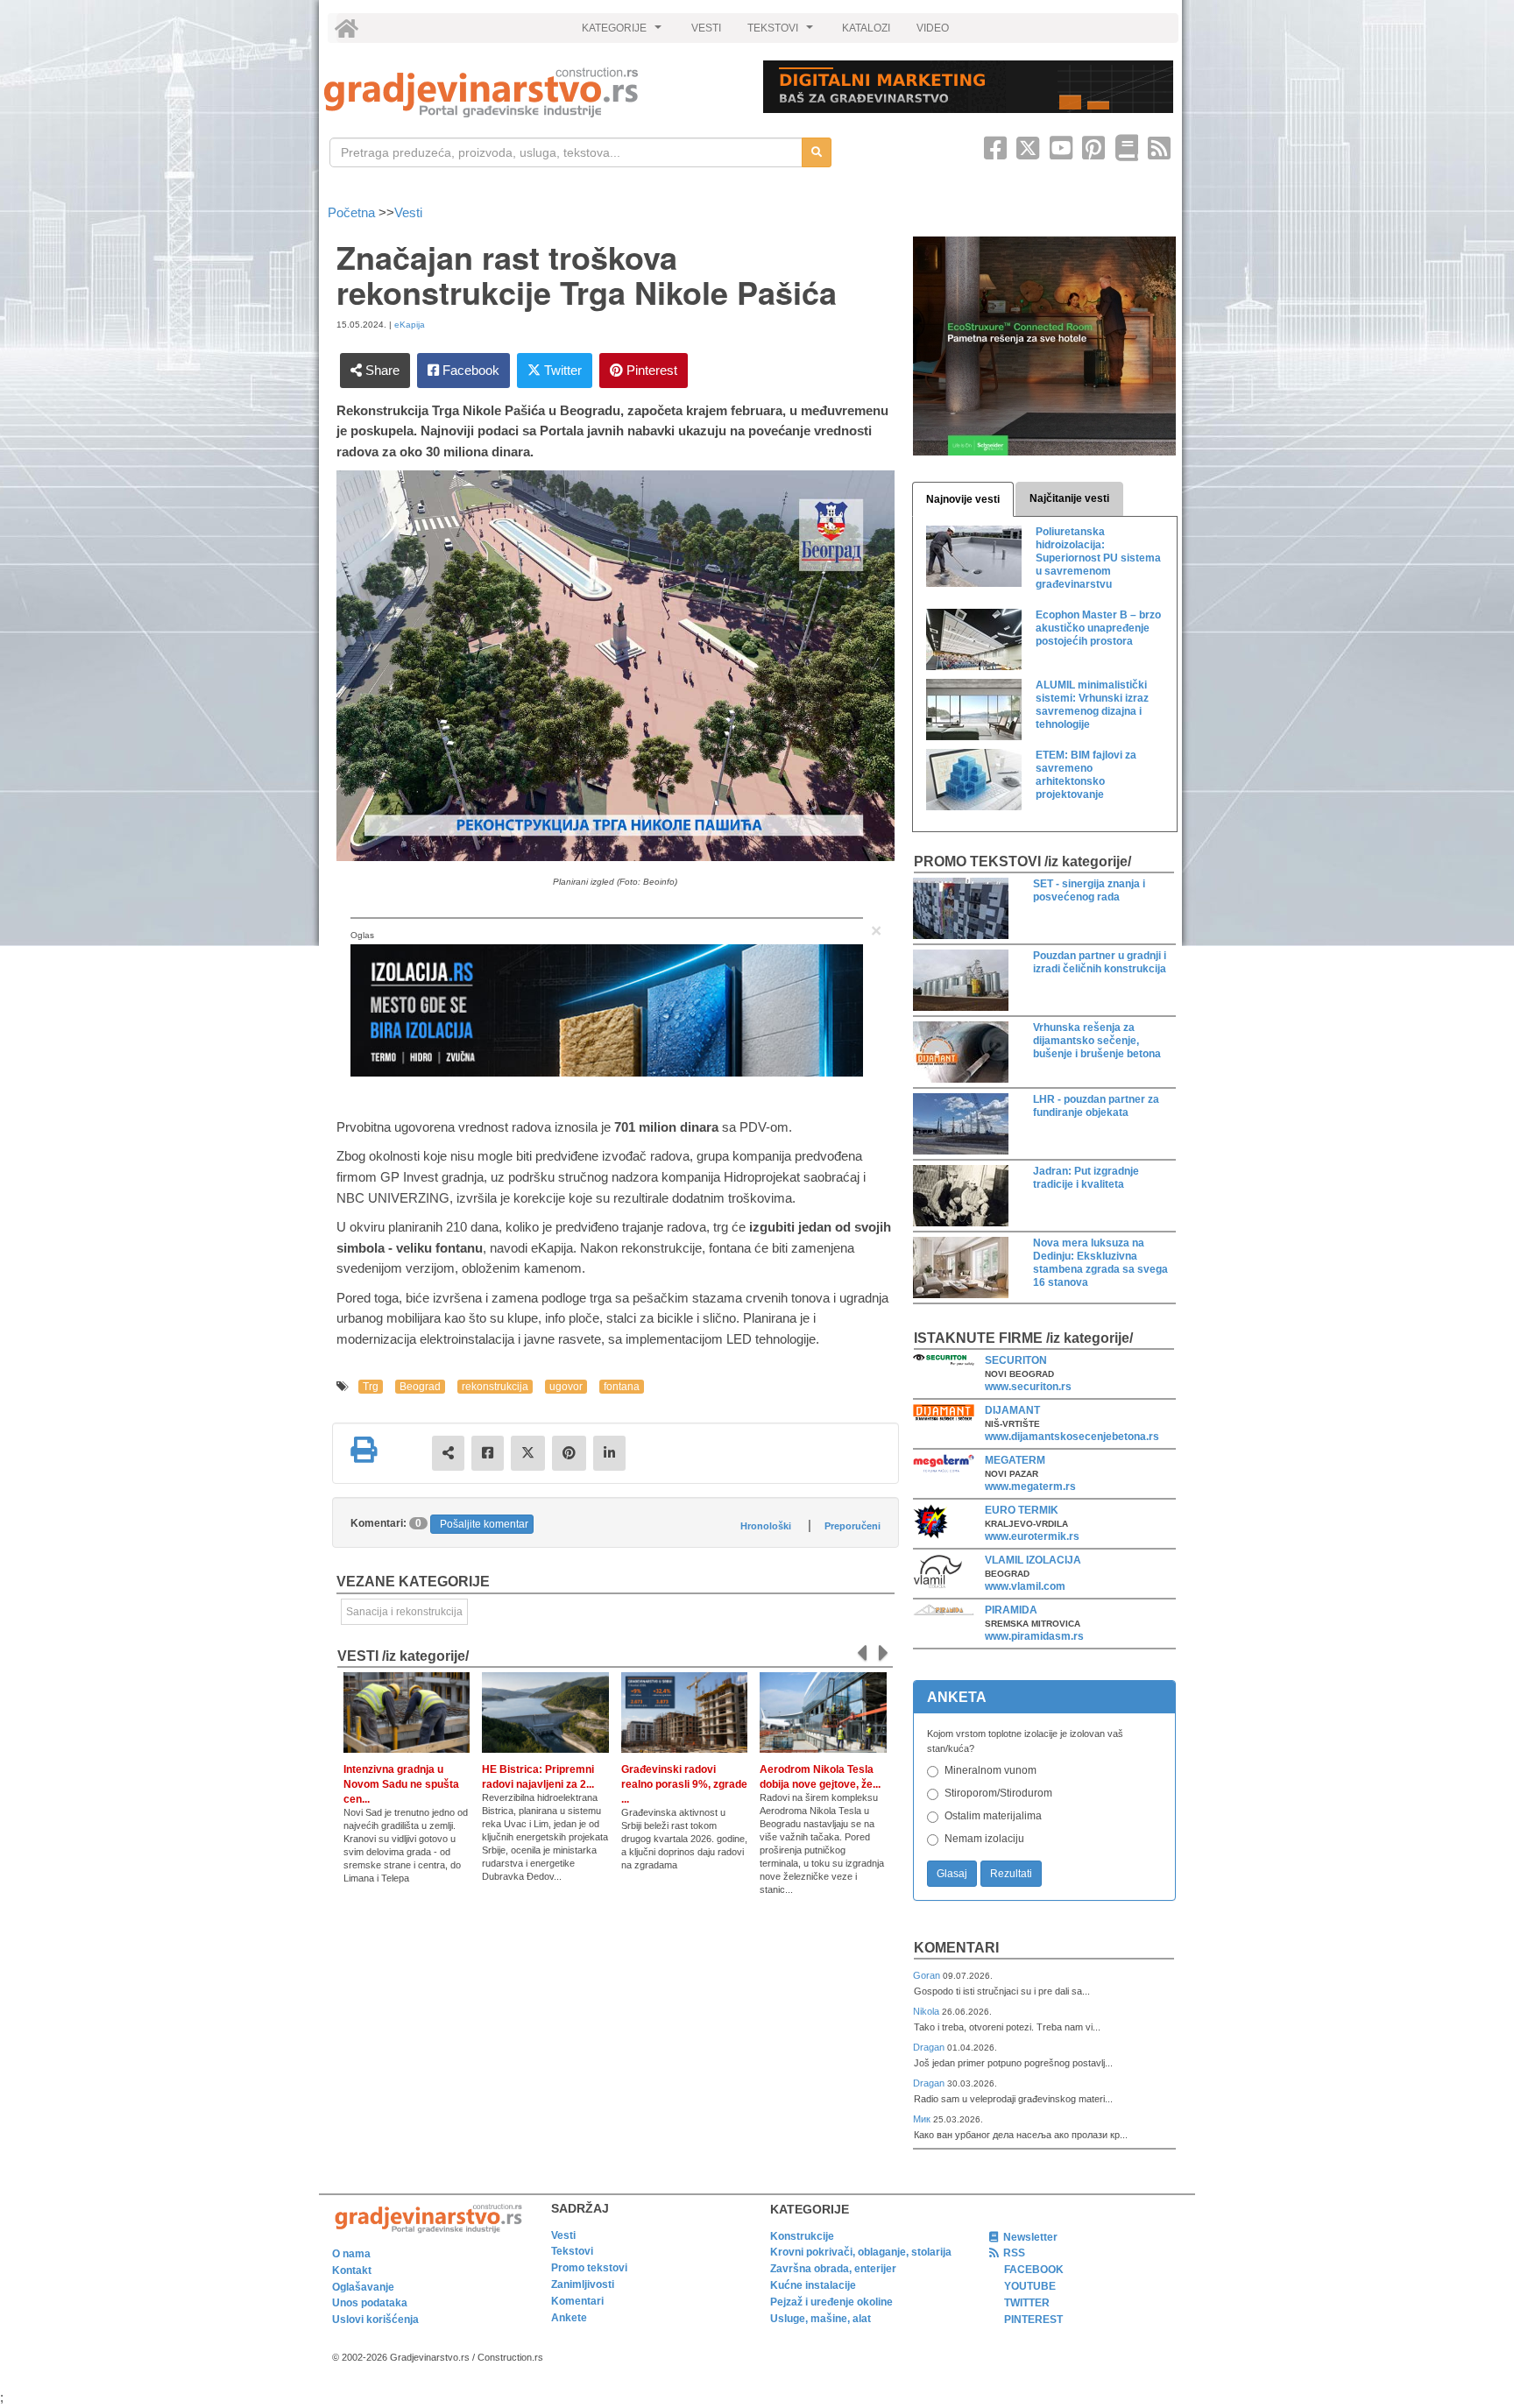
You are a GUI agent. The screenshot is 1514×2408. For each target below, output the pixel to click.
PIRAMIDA (1011, 1610)
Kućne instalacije (813, 2285)
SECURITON (1016, 1360)
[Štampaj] (364, 1450)
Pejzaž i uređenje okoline (831, 2302)
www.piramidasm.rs (1034, 1636)
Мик (923, 2119)
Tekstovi (572, 2251)
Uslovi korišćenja (375, 2320)
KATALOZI (866, 28)
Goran (928, 1975)
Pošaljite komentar (484, 1524)
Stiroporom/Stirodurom (998, 1793)
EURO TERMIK (1022, 1510)
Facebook (469, 370)
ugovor (566, 1387)
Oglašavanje (363, 2287)
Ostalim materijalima (993, 1816)
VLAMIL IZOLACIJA (1033, 1560)
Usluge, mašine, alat (821, 2319)
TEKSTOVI (782, 32)
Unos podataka (370, 2303)
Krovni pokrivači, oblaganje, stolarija (861, 2252)
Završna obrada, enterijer (833, 2269)
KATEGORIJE (624, 32)
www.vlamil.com (1025, 1586)
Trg (371, 1387)
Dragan (930, 2047)
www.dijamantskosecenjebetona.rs (1072, 1437)
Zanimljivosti (583, 2284)
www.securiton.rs (1028, 1387)
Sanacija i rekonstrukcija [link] (404, 1612)
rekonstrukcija (495, 1387)
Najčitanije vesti (1069, 498)
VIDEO (933, 28)
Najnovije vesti (963, 499)
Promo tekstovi (589, 2268)
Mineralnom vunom (990, 1770)
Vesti (408, 212)
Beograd (420, 1387)
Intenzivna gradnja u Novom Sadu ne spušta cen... (401, 1784)
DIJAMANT (1012, 1410)
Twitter (561, 370)
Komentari (956, 1948)
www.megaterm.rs (1030, 1486)
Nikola (927, 2011)
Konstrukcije (802, 2236)
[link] (531, 92)
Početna (353, 212)
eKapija (410, 325)
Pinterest (650, 370)
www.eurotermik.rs (1032, 1536)
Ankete (569, 2318)
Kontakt (352, 2270)
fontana (622, 1387)
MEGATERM (1015, 1460)
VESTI (706, 28)
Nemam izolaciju (984, 1839)
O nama (351, 2254)
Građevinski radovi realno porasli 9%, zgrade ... (684, 1784)
